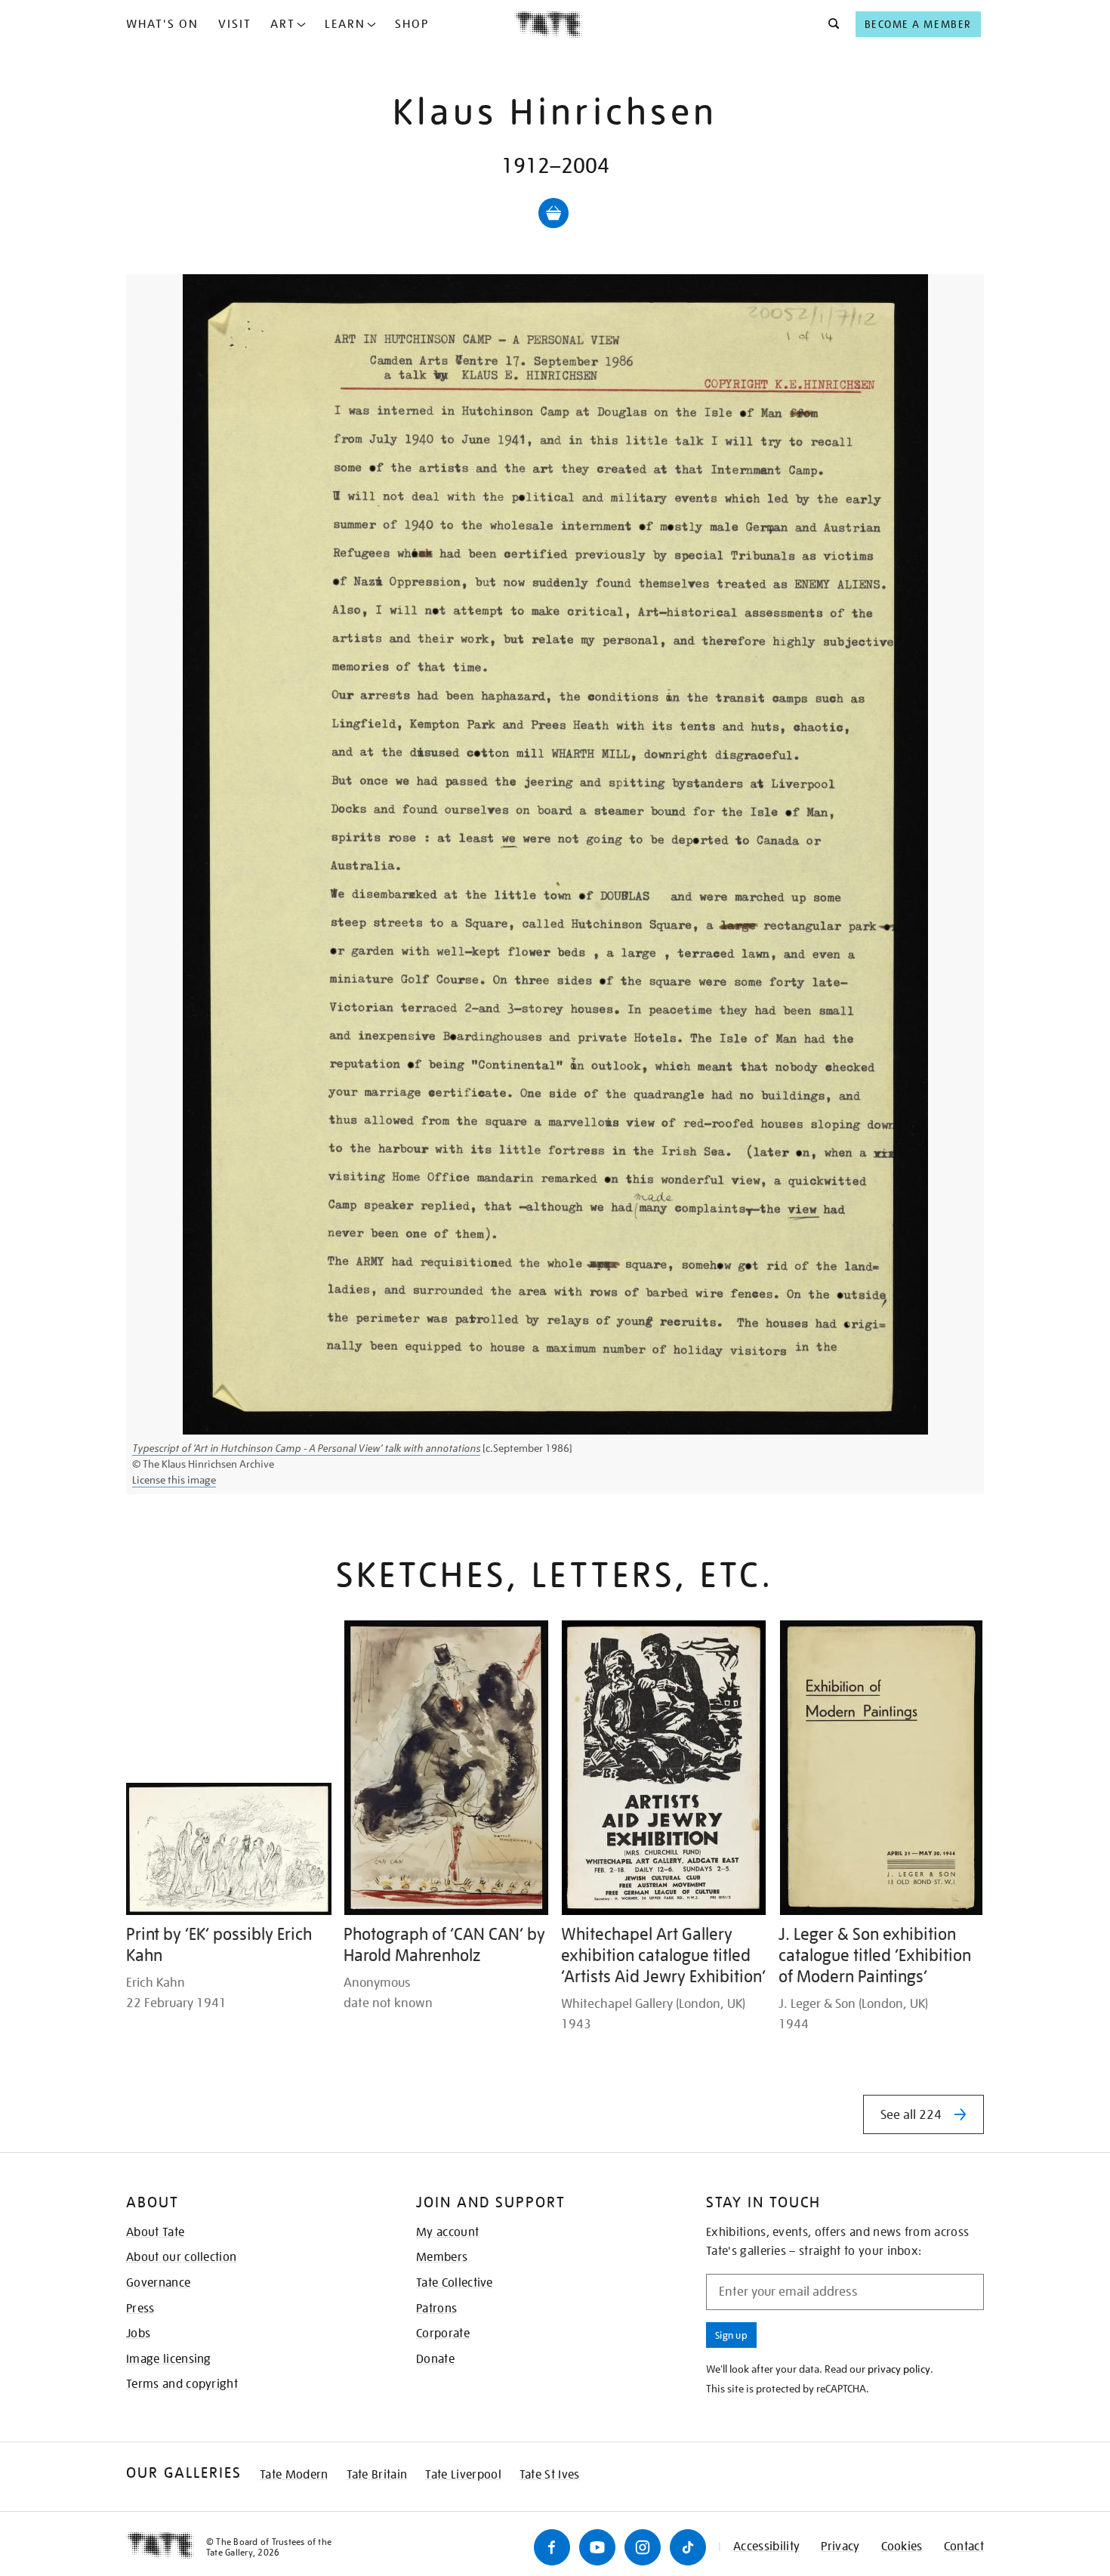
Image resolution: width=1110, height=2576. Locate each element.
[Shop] (553, 213)
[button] (829, 24)
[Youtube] (597, 2547)
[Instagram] (643, 2547)
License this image (174, 1480)
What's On (162, 24)
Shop (412, 24)
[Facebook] (552, 2547)
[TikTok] (688, 2547)
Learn (345, 24)
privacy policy (899, 2369)
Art (283, 24)
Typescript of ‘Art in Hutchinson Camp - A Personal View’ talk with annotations (306, 1448)
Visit (235, 24)
